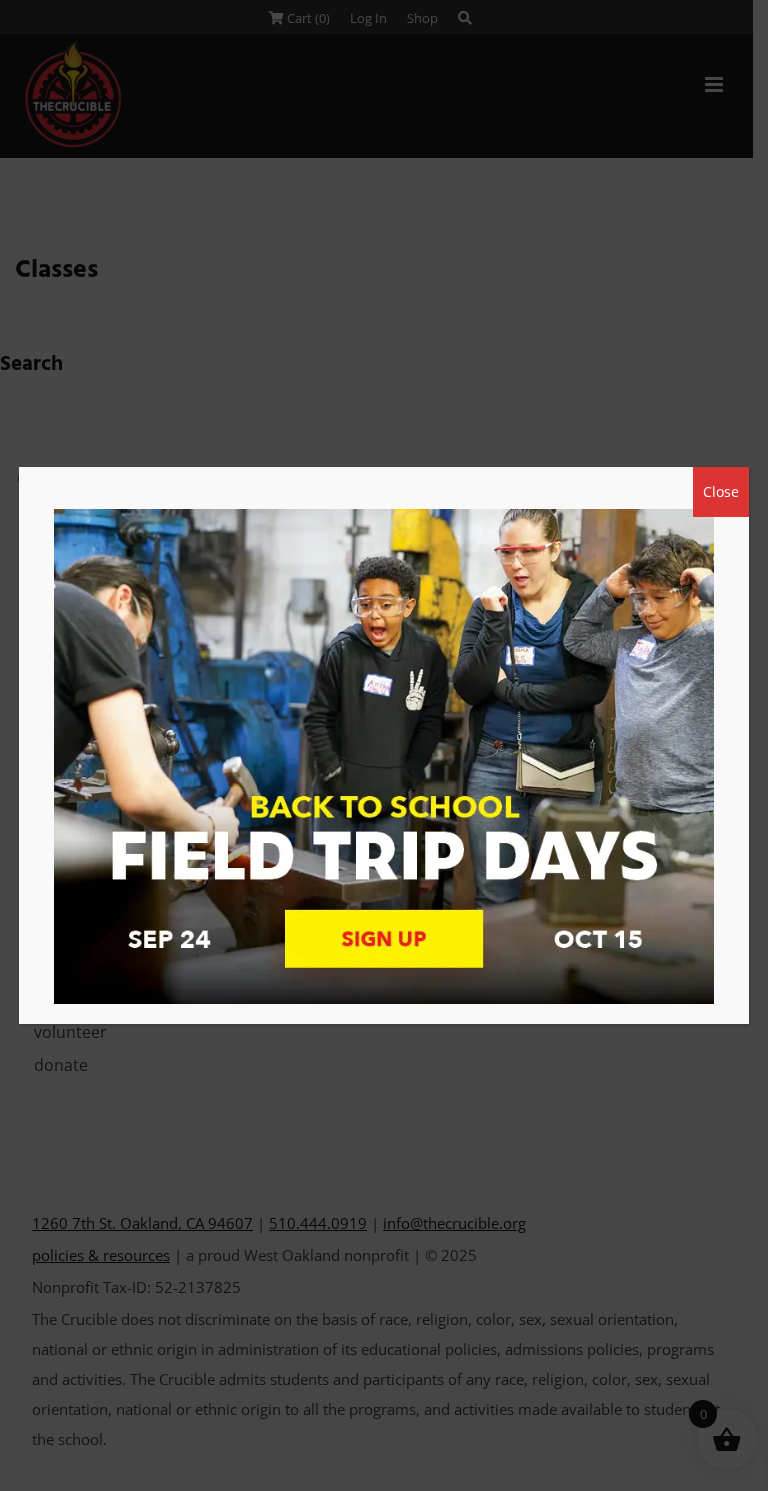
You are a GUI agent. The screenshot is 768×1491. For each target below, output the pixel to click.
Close (721, 491)
